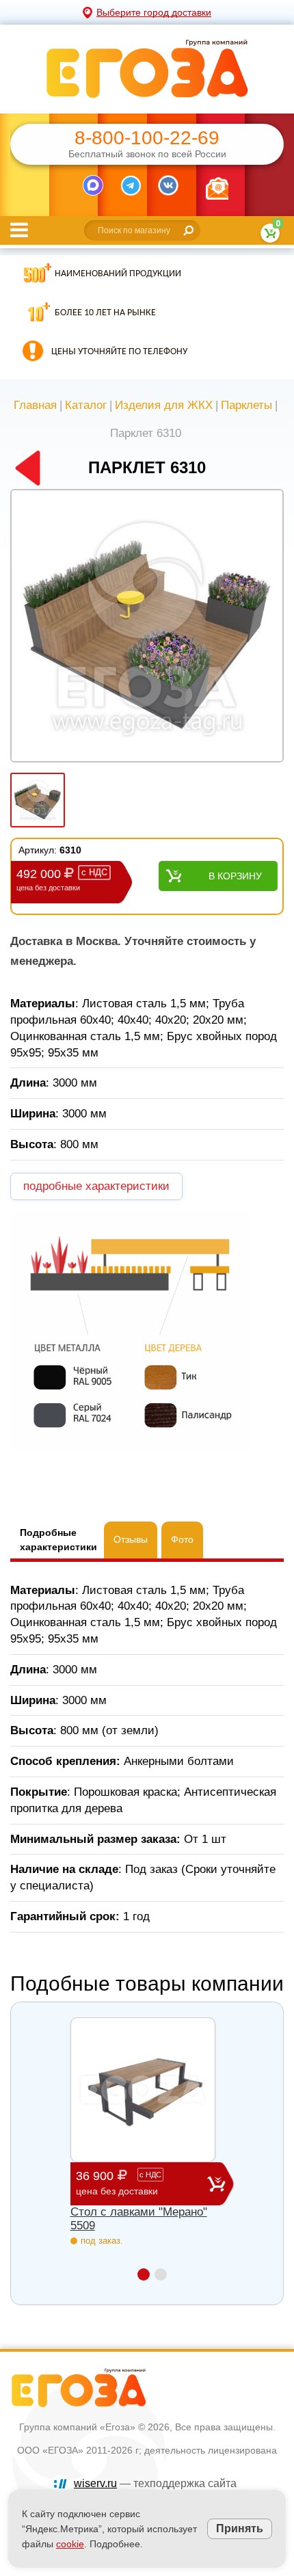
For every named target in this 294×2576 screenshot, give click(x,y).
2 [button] (161, 2274)
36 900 (119, 2183)
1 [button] (144, 2274)
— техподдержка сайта (155, 2483)
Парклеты (246, 405)
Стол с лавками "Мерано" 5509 (139, 2219)
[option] (147, 627)
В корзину (235, 876)
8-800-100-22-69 (147, 138)
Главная (35, 405)
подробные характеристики (96, 1186)
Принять (240, 2528)
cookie (70, 2544)
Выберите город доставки (154, 12)
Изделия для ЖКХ (164, 405)
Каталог (86, 405)
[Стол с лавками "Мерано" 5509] (143, 2090)
